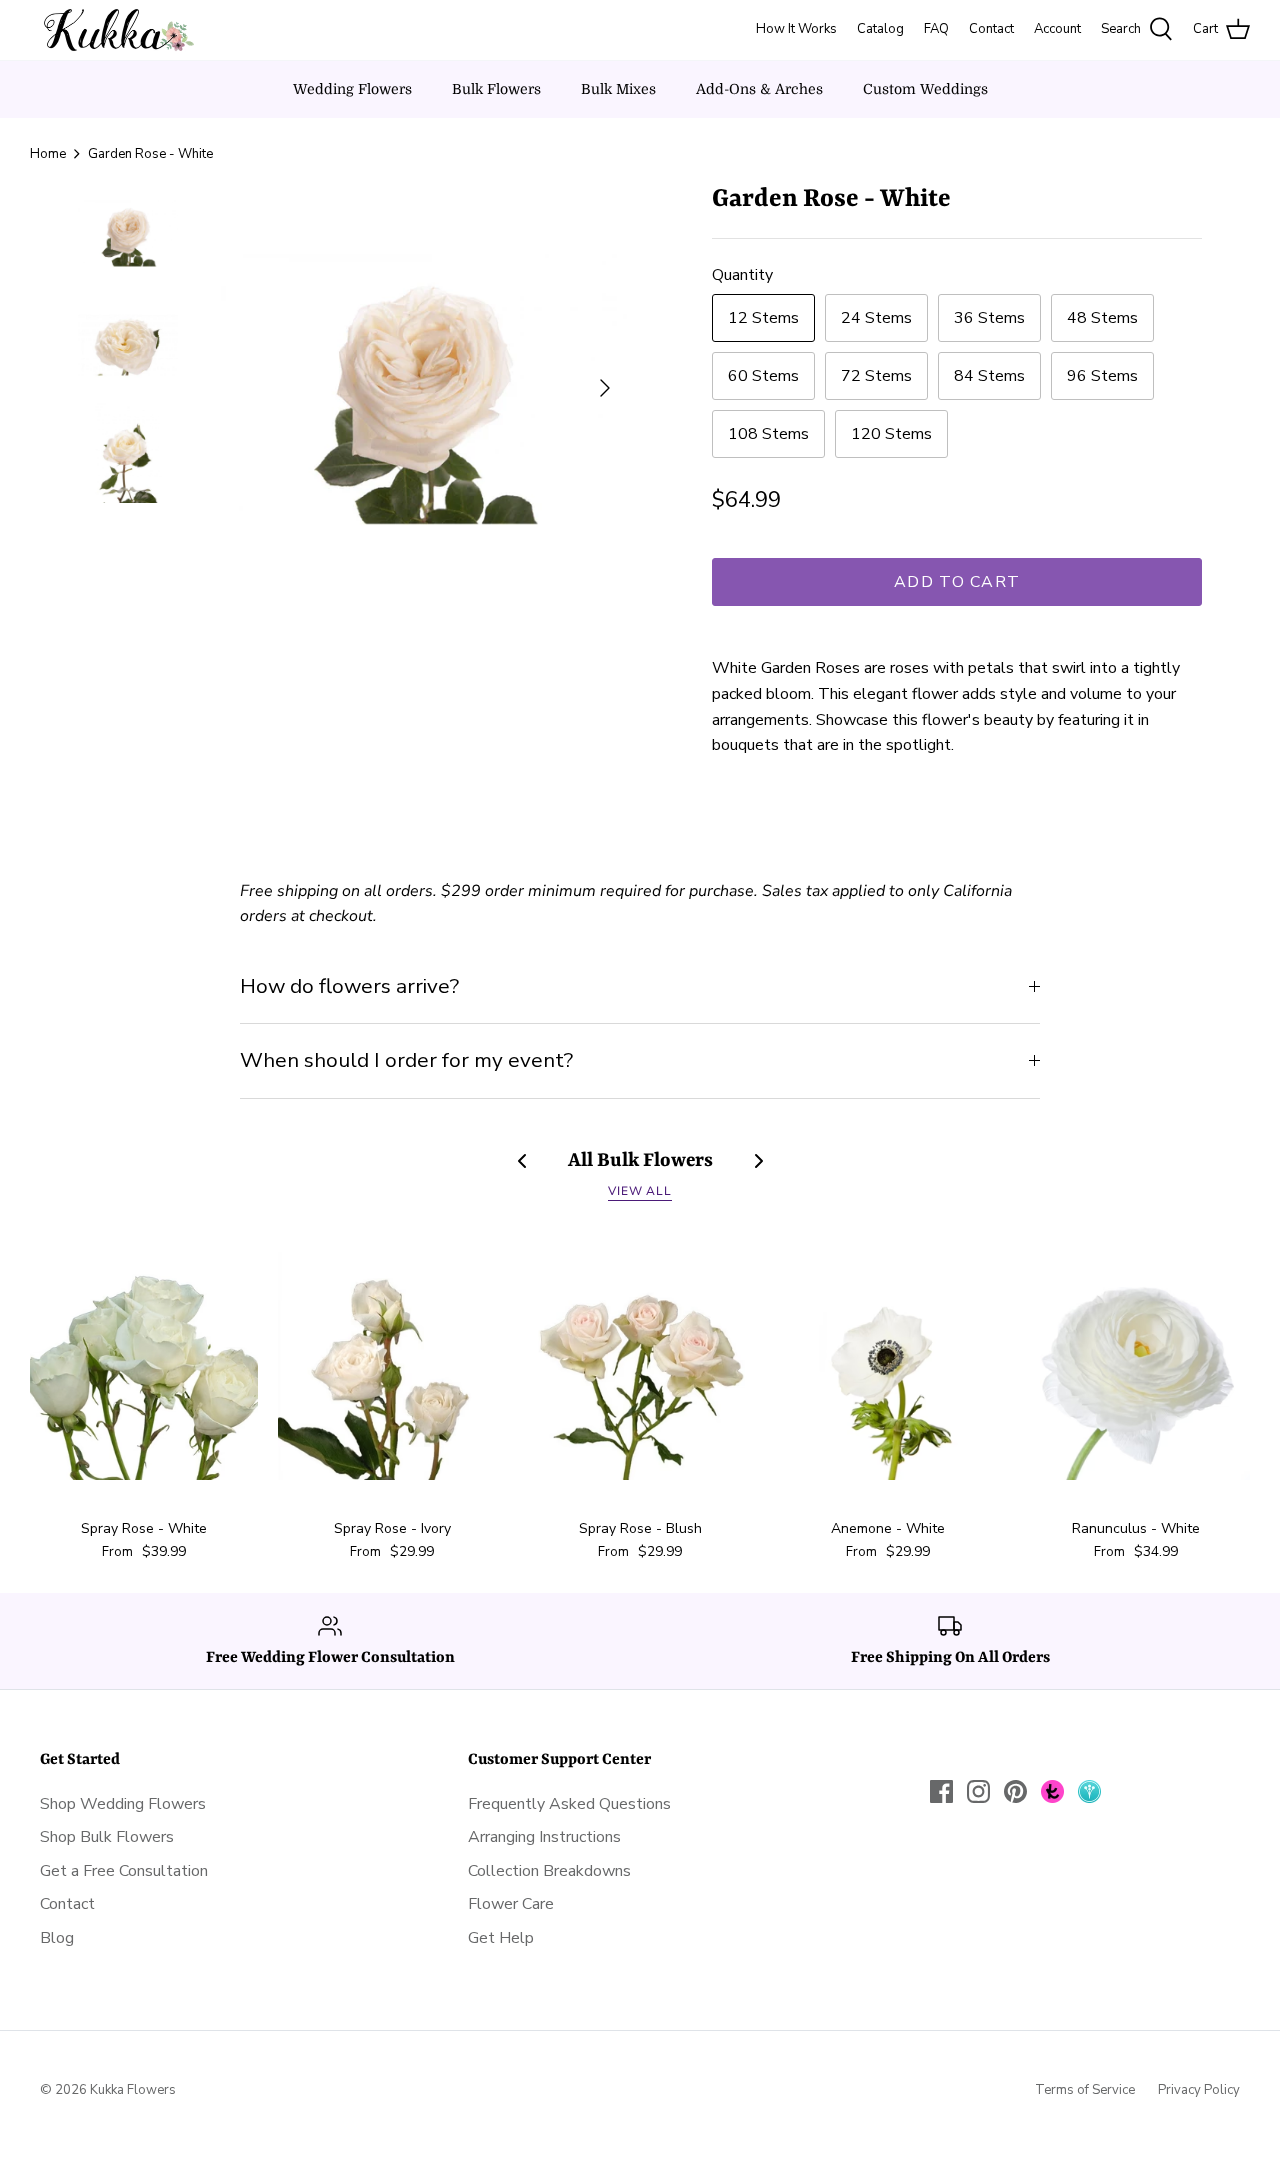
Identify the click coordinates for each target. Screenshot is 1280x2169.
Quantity (742, 275)
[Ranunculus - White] (1136, 1365)
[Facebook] (941, 1791)
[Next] (605, 388)
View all (640, 1191)
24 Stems (876, 318)
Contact (67, 1904)
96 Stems (1102, 376)
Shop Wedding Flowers (123, 1804)
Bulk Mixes (618, 89)
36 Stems (989, 318)
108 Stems (768, 434)
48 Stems (1102, 318)
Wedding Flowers (352, 89)
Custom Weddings (925, 89)
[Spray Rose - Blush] (640, 1365)
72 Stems (876, 376)
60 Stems (763, 376)
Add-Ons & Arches (759, 89)
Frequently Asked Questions (569, 1804)
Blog (57, 1938)
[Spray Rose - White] (144, 1365)
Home (48, 154)
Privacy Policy (1199, 2090)
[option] (422, 387)
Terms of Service (1085, 2090)
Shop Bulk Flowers (107, 1837)
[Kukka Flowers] (112, 30)
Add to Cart (957, 582)
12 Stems (763, 318)
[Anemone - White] (888, 1365)
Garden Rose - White (150, 154)
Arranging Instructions (544, 1837)
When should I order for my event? (406, 1060)
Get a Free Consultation (124, 1871)
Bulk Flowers (496, 89)
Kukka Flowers (133, 2090)
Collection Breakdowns (549, 1871)
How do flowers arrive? (349, 986)
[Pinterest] (1015, 1791)
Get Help (501, 1938)
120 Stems (891, 434)
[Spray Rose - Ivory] (392, 1365)
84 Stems (989, 376)
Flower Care (511, 1904)
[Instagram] (978, 1791)
